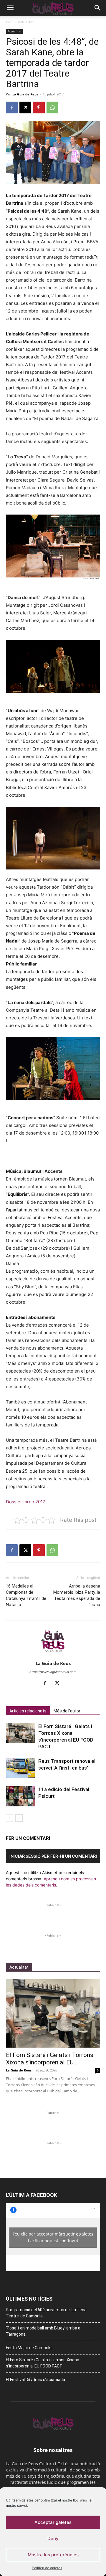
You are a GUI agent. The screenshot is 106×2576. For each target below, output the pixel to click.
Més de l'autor (67, 1711)
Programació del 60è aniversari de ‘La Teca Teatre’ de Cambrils (46, 2313)
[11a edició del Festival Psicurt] (21, 1796)
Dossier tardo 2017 (26, 1502)
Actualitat (26, 22)
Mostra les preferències (53, 2555)
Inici (9, 22)
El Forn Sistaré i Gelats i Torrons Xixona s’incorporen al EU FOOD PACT (43, 2363)
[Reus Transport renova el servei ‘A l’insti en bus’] (21, 1768)
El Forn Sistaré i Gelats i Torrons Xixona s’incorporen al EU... (50, 2059)
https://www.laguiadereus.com (53, 1672)
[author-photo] (53, 1655)
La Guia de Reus (25, 94)
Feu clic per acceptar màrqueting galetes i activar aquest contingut (53, 2237)
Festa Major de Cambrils (29, 2348)
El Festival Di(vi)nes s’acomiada (35, 2380)
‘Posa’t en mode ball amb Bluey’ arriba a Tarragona (43, 2331)
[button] (10, 8)
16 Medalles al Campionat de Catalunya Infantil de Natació (26, 1595)
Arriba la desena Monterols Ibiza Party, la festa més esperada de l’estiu (77, 1595)
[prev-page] (10, 1818)
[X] (25, 108)
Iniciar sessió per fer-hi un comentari (53, 1856)
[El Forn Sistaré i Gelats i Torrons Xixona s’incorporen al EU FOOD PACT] (21, 1733)
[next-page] (19, 1818)
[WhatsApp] (52, 108)
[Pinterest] (39, 108)
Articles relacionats (28, 1711)
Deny (53, 2538)
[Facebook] (12, 108)
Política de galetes (47, 2568)
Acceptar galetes (53, 2522)
